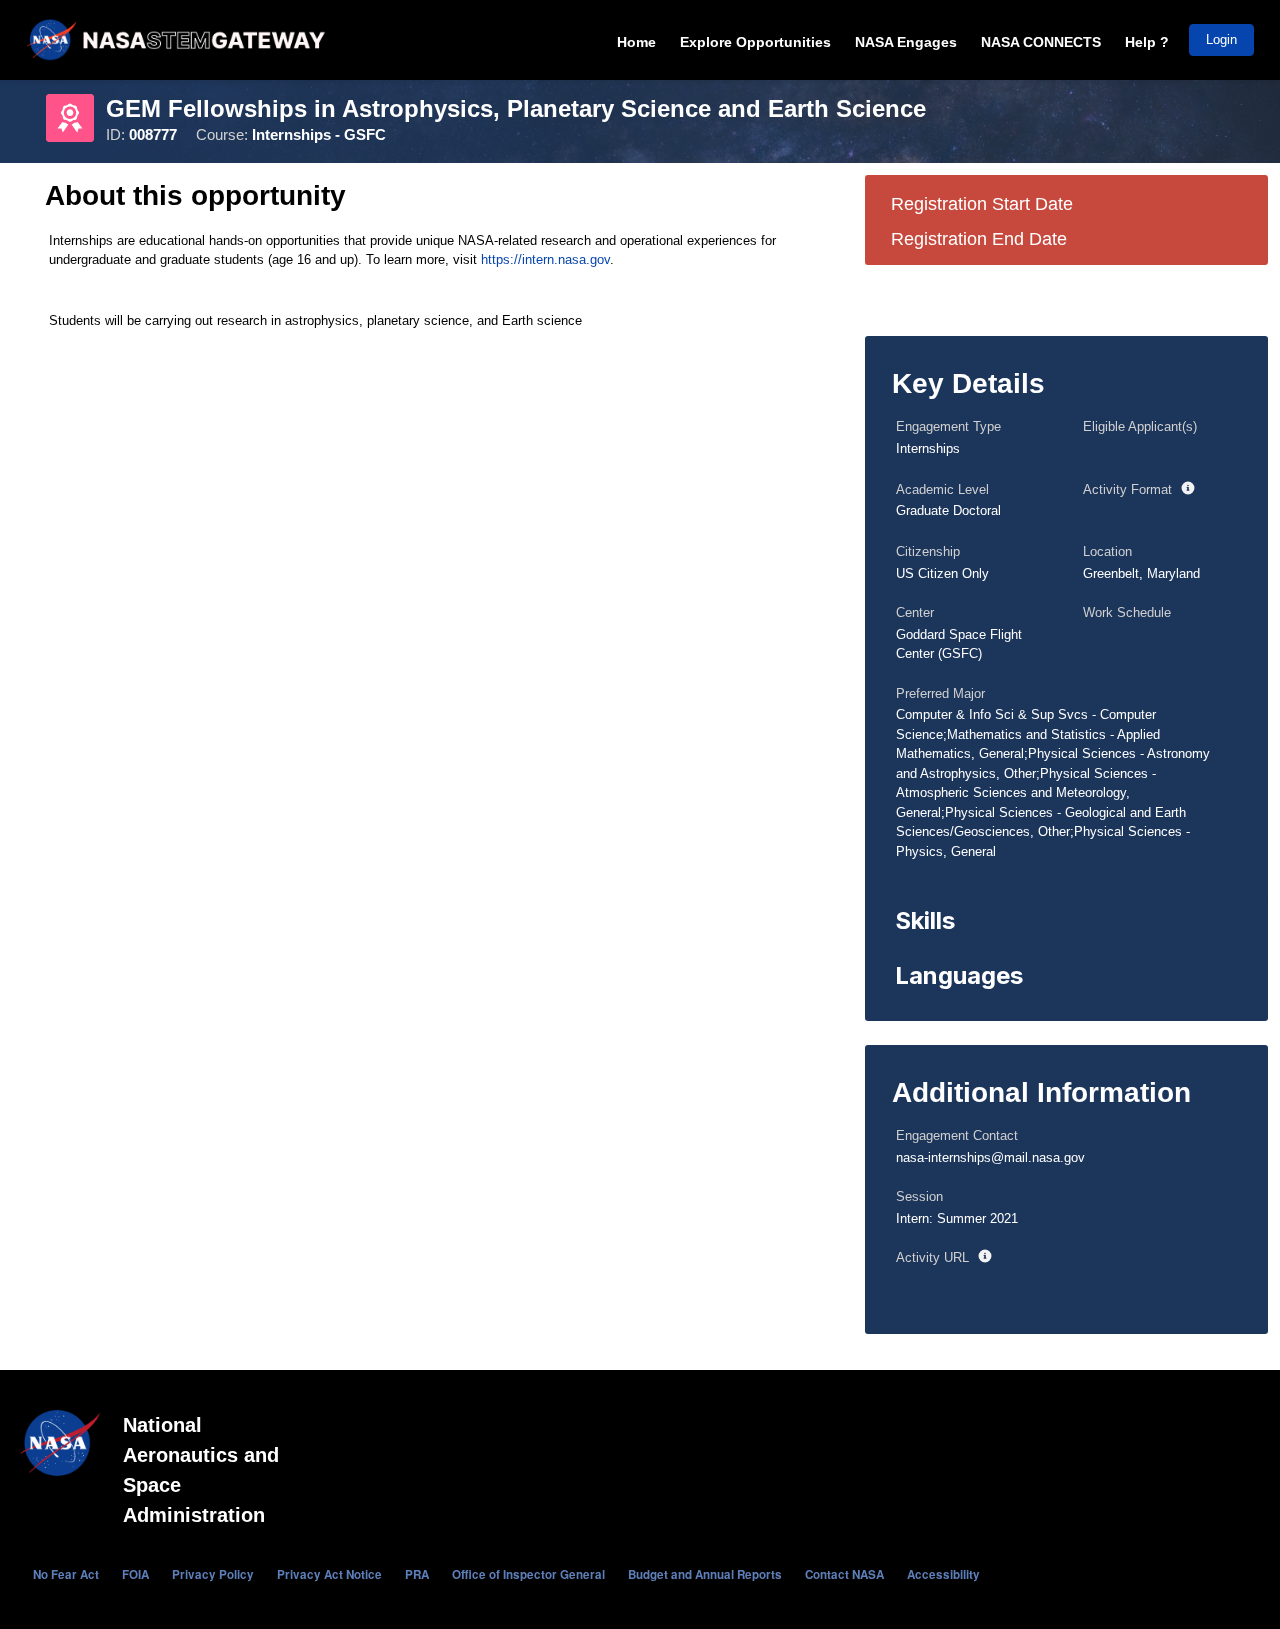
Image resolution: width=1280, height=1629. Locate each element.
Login (1221, 39)
